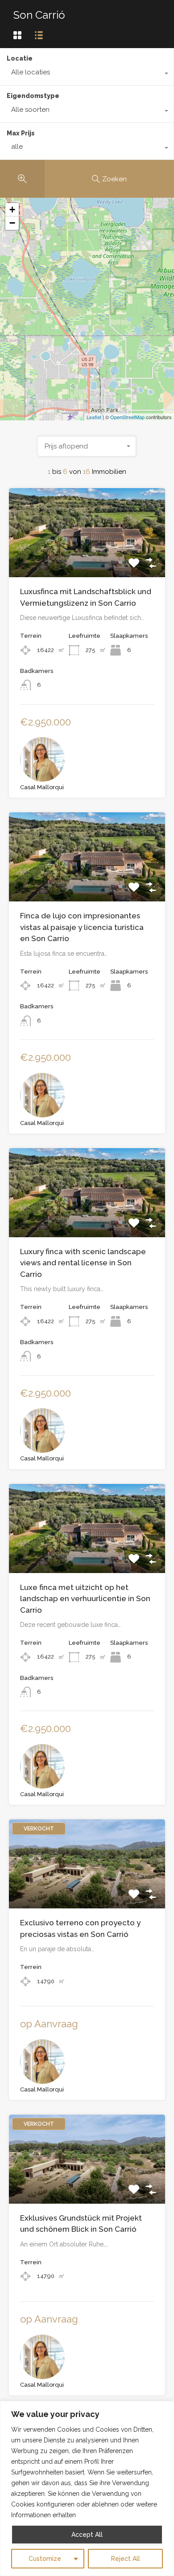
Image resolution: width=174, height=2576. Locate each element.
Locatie (20, 58)
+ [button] (12, 210)
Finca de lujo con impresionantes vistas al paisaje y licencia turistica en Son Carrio (82, 927)
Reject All (126, 2559)
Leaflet (94, 417)
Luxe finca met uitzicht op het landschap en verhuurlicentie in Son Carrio (85, 1599)
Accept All (87, 2535)
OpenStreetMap (127, 417)
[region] (87, 2488)
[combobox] (87, 74)
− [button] (12, 223)
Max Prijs (21, 133)
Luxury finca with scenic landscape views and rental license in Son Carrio (83, 1263)
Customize (45, 2559)
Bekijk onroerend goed (87, 559)
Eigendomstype (33, 96)
